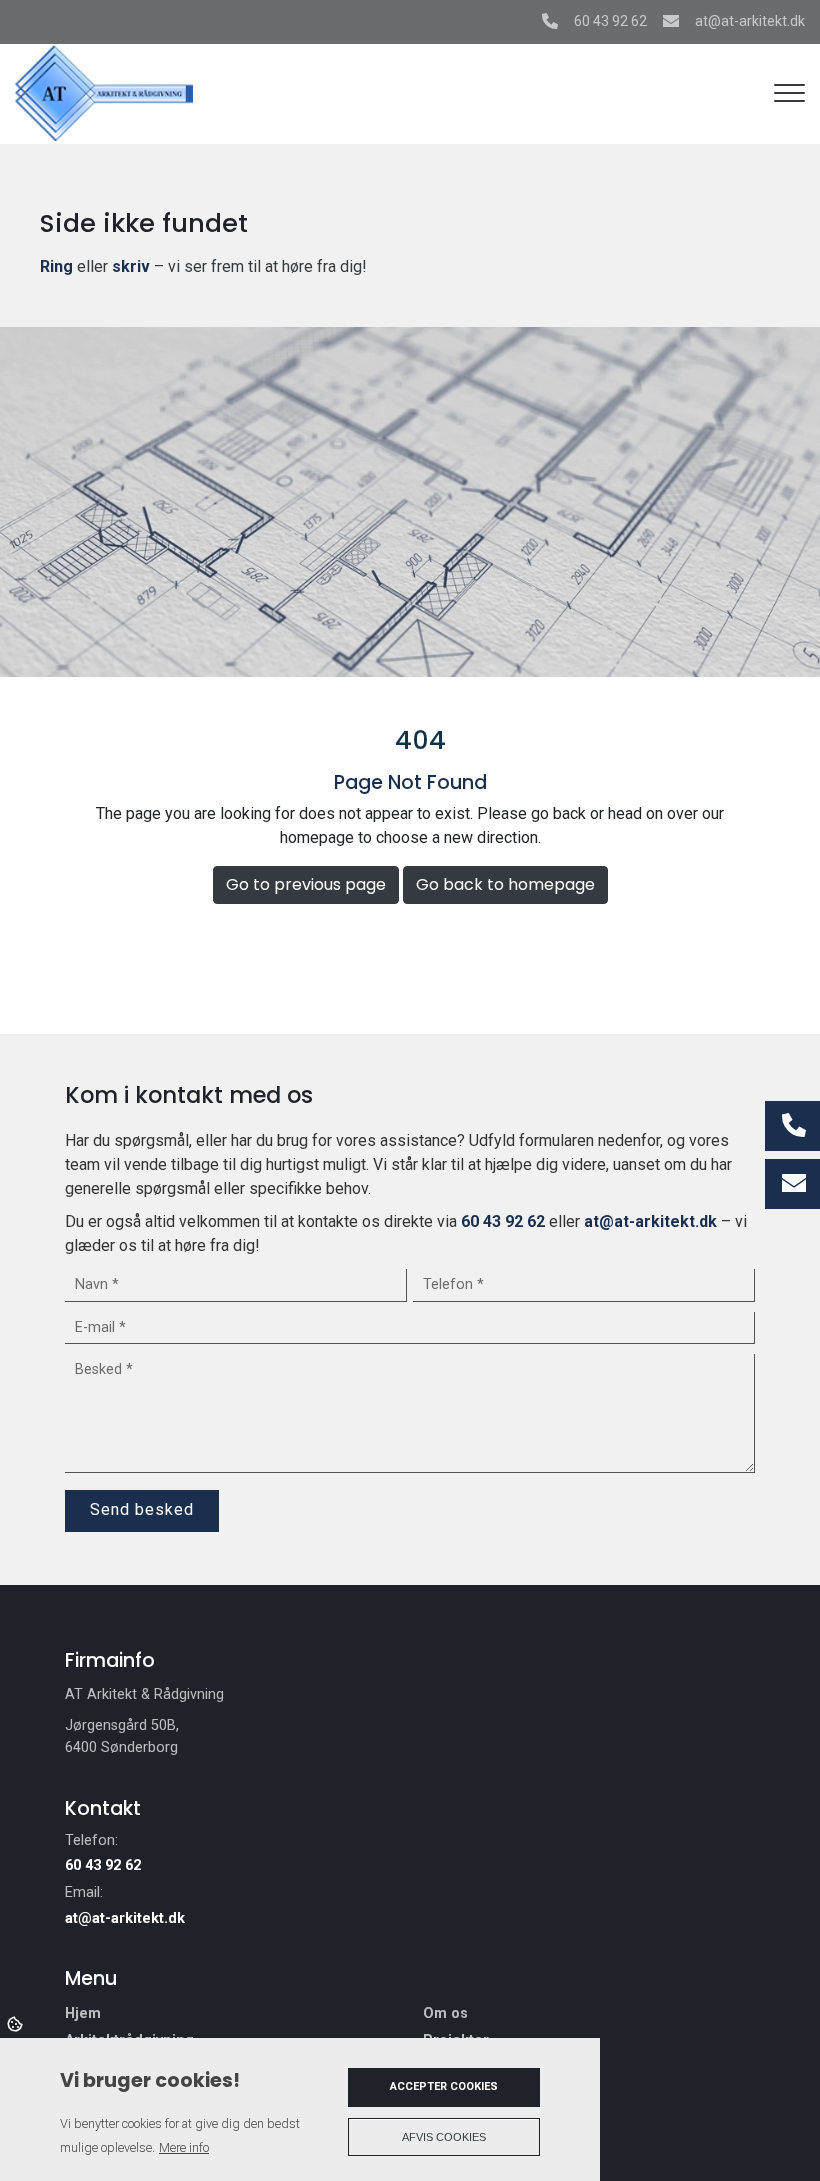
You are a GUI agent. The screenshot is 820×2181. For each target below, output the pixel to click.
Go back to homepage (505, 884)
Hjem (83, 2014)
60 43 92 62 (610, 21)
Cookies (16, 2023)
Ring (56, 266)
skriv (131, 266)
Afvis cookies (444, 2137)
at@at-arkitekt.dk (750, 21)
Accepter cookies (444, 2086)
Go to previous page (306, 884)
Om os (445, 2014)
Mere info (184, 2147)
